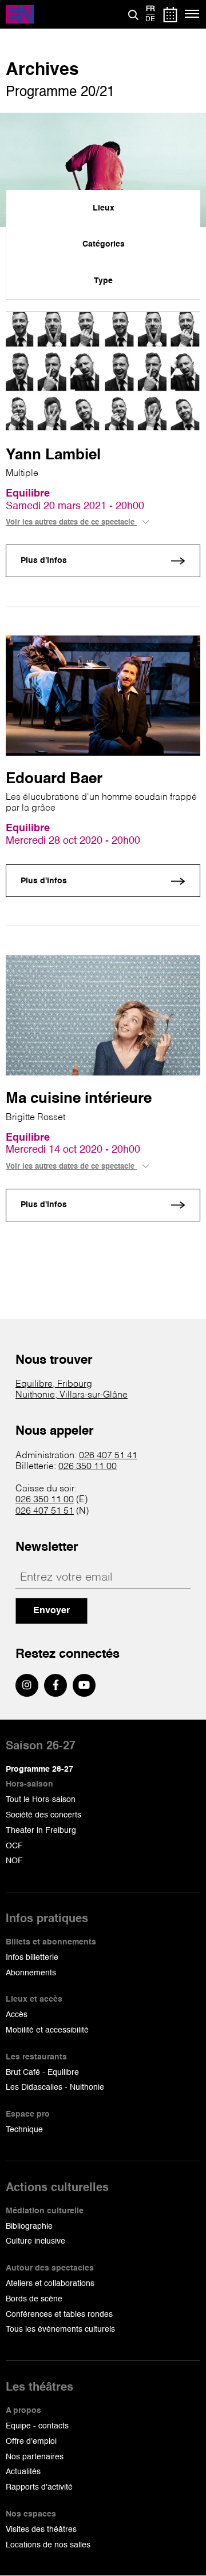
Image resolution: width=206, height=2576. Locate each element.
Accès (17, 2015)
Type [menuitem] (103, 281)
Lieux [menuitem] (104, 208)
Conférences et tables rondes (59, 2315)
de (150, 19)
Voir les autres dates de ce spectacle (71, 523)
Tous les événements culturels (60, 2329)
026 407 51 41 (108, 1456)
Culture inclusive (35, 2241)
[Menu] (193, 14)
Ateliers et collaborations (50, 2284)
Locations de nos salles (48, 2545)
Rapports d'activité (39, 2487)
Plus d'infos (44, 561)
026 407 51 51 (45, 1511)
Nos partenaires (35, 2457)
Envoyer (51, 1611)
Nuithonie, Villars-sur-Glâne (72, 1395)
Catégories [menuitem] (104, 244)
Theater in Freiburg (41, 1831)
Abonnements (31, 1973)
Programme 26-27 (39, 1769)
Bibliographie (29, 2226)
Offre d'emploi (31, 2442)
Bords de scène (34, 2299)
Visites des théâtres (41, 2530)
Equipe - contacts (37, 2426)
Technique (24, 2130)
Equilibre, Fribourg (54, 1384)
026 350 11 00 (88, 1467)
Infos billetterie (32, 1958)
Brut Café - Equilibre (42, 2073)
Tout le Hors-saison (41, 1800)
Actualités (23, 2472)
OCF (14, 1846)
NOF (14, 1861)
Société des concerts (43, 1815)
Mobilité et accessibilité (47, 2030)
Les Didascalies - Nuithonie (55, 2087)
